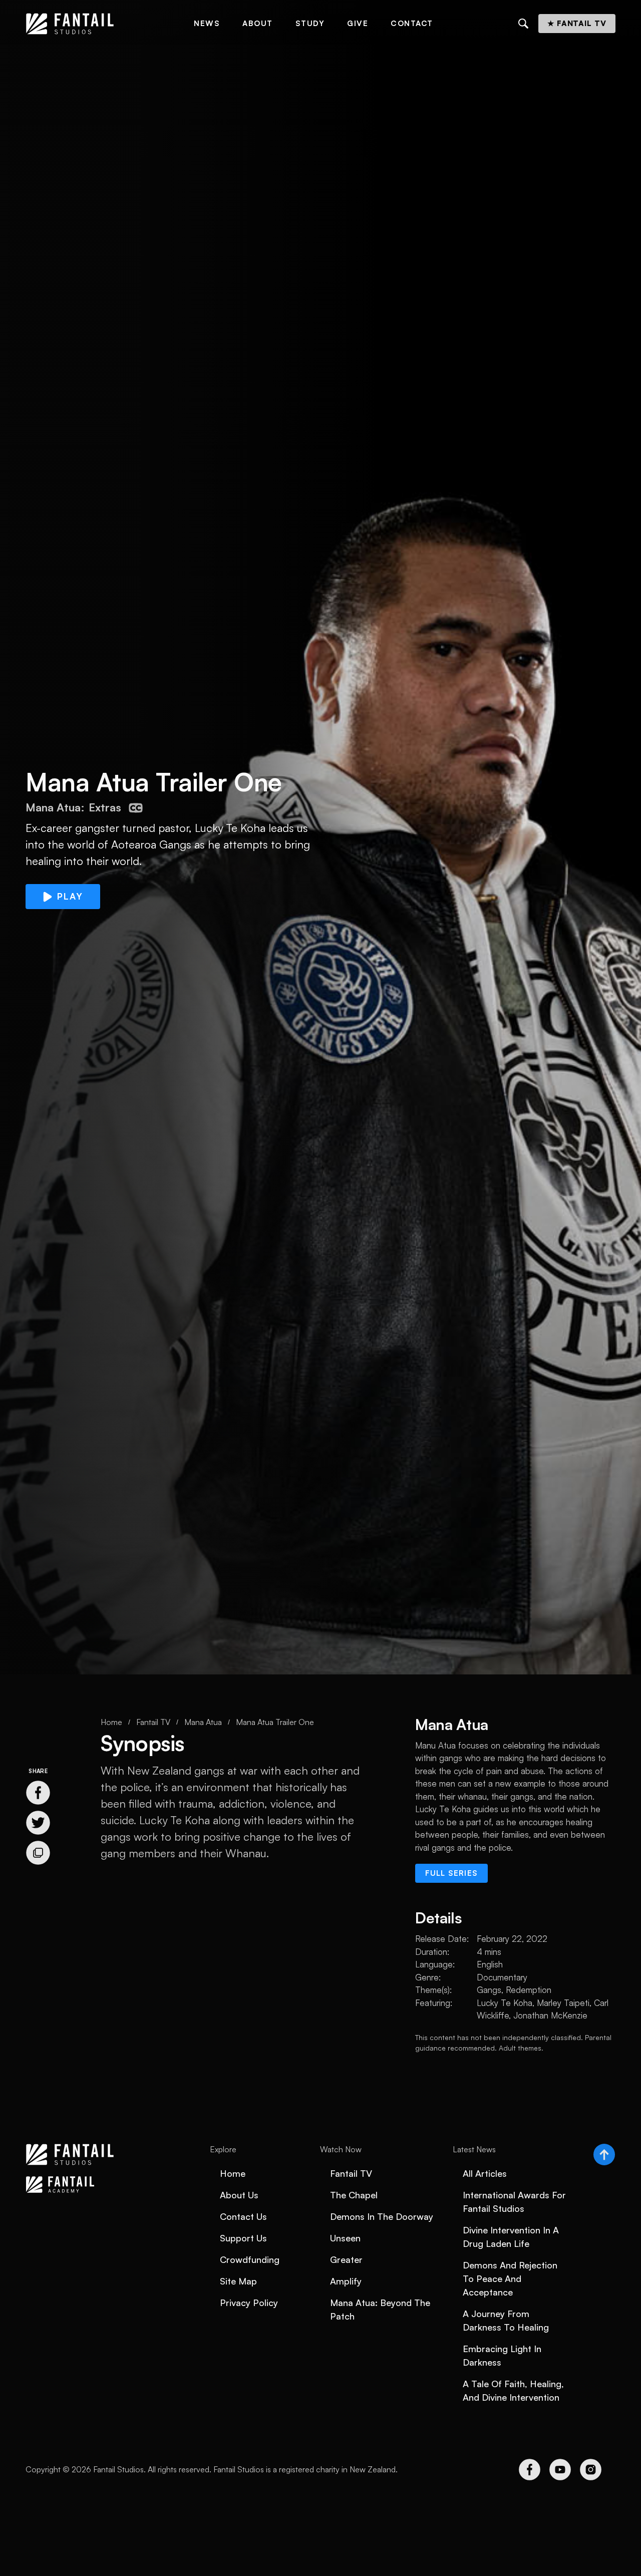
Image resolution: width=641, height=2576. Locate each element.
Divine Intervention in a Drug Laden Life (511, 2237)
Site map (238, 2281)
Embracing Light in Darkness (502, 2355)
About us (239, 2195)
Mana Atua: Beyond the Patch (380, 2309)
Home (111, 1722)
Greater (346, 2259)
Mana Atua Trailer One (275, 1722)
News (207, 23)
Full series (451, 1873)
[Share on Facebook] (38, 1793)
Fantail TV (153, 1722)
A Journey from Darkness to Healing (506, 2320)
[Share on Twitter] (38, 1823)
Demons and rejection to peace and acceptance (510, 2278)
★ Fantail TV (577, 23)
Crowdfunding (250, 2259)
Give (358, 23)
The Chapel (354, 2195)
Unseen (345, 2238)
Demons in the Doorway (382, 2216)
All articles (485, 2173)
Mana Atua (203, 1722)
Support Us (243, 2238)
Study (310, 23)
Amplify (346, 2281)
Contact (412, 23)
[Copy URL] (38, 1853)
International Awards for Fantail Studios (514, 2202)
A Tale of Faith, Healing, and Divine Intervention (513, 2390)
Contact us (243, 2216)
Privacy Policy (249, 2303)
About (258, 23)
